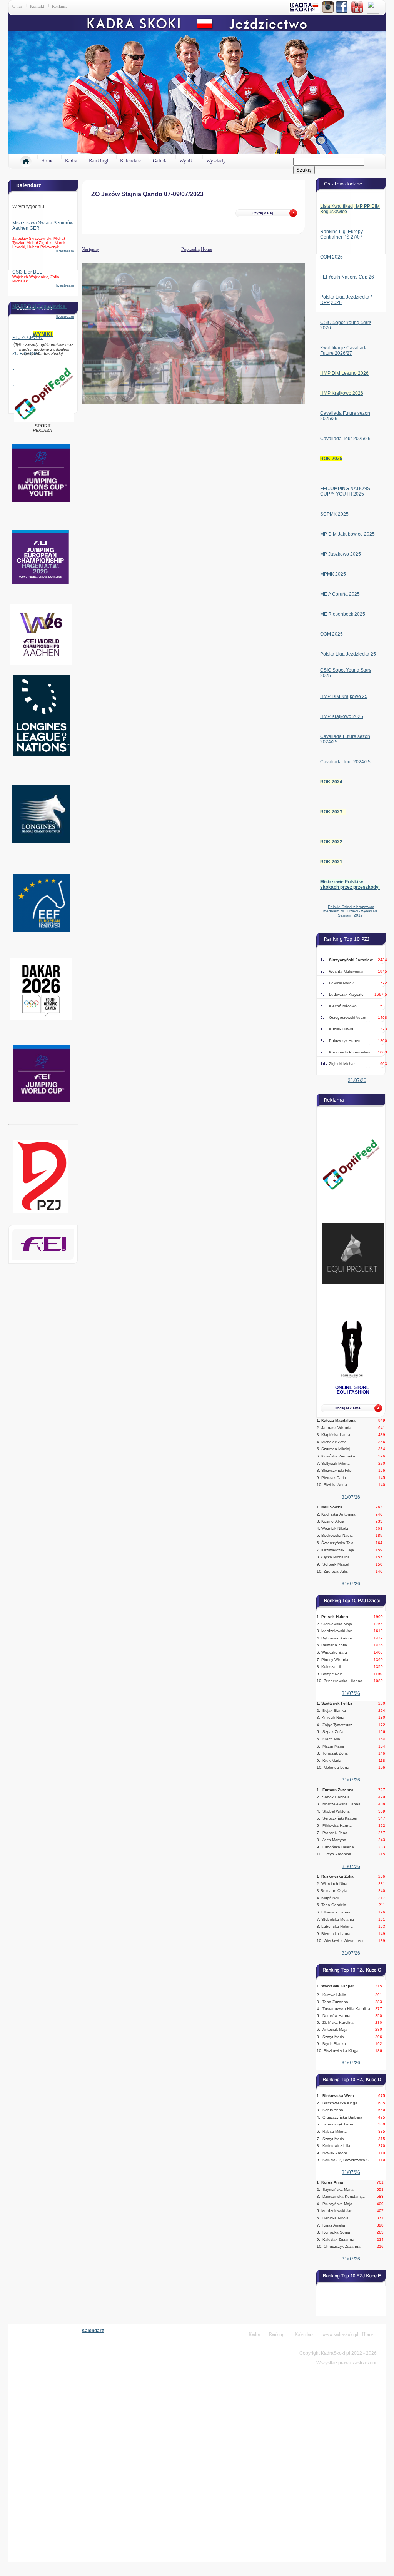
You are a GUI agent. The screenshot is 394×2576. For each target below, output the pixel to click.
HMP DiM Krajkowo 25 (344, 696)
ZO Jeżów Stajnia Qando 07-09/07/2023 (147, 194)
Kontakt (37, 6)
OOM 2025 (331, 634)
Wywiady (216, 161)
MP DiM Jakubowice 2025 (347, 534)
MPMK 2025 (333, 574)
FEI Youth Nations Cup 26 (347, 277)
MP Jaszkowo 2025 (341, 554)
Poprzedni (190, 249)
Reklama (60, 6)
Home (47, 161)
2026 (336, 302)
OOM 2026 (331, 257)
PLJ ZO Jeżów (28, 337)
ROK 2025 (331, 459)
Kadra (71, 161)
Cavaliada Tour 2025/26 (345, 439)
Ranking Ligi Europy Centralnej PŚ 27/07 (341, 234)
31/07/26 (357, 1080)
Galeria (160, 161)
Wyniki (187, 161)
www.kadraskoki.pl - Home (348, 2334)
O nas (17, 6)
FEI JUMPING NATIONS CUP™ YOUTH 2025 (345, 491)
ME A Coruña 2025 (340, 594)
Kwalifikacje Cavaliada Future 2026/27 (344, 351)
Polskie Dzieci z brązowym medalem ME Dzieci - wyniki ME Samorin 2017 (351, 911)
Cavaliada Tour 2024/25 (345, 762)
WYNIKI (43, 334)
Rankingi (99, 161)
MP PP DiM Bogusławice (39, 306)
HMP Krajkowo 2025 (342, 716)
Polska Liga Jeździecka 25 (348, 654)
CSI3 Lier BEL (28, 272)
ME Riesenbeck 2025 (343, 614)
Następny (82, 249)
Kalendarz (131, 161)
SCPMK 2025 (334, 514)
